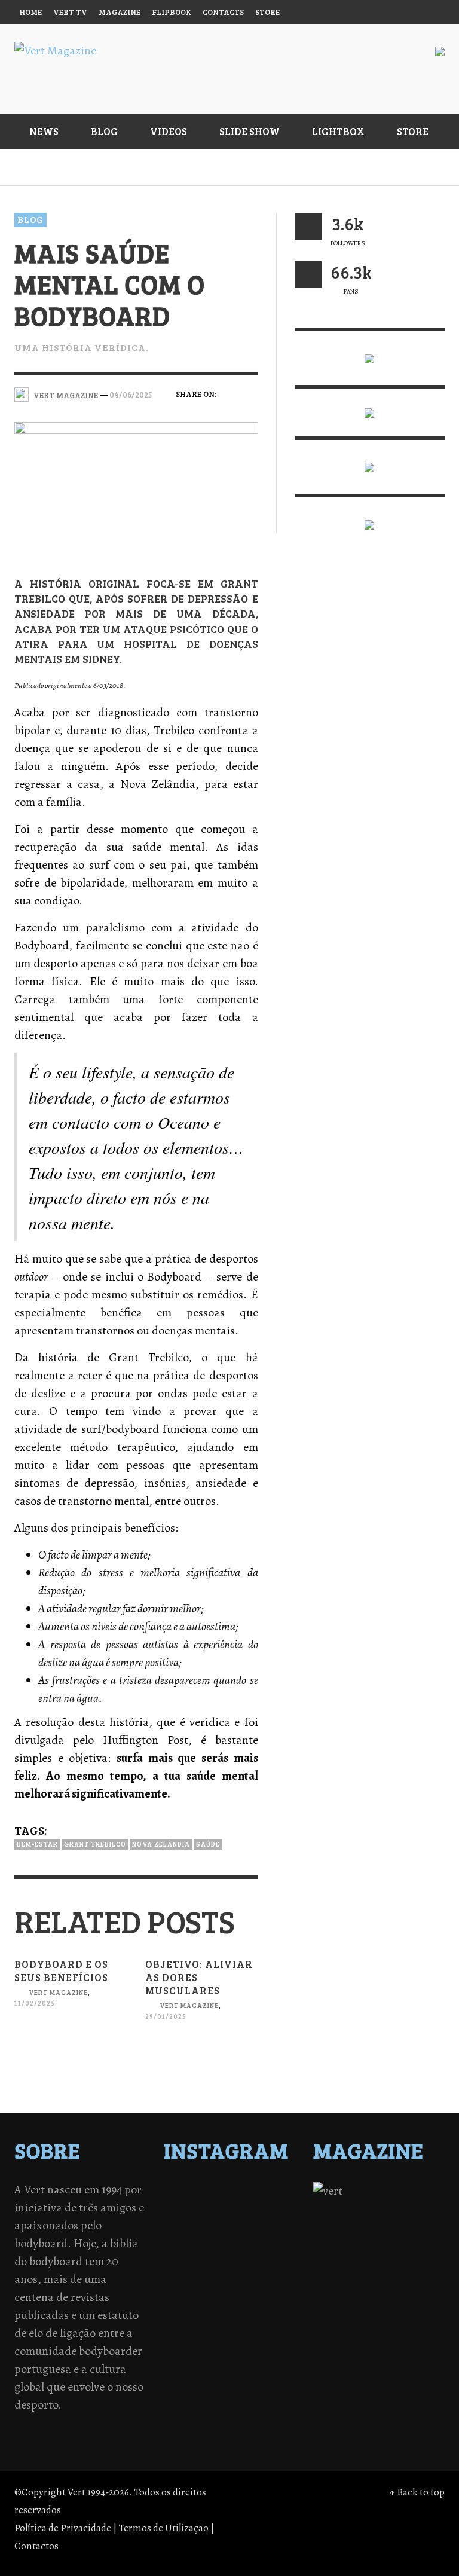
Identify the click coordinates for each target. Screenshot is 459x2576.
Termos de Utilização (164, 2528)
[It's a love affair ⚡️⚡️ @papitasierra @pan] (261, 2192)
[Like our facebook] (308, 275)
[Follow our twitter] (308, 226)
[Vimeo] (385, 12)
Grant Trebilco (95, 1844)
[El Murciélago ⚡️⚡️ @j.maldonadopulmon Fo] (198, 2254)
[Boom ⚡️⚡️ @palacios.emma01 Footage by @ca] (261, 2223)
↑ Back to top (417, 2492)
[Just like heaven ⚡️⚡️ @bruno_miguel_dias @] (198, 2300)
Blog (30, 219)
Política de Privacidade (63, 2528)
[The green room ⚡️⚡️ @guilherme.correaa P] (261, 2254)
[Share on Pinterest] (250, 412)
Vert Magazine (58, 1993)
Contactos (36, 2546)
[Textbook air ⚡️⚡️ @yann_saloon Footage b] (261, 2207)
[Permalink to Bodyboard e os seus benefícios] (71, 2047)
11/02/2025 (35, 2003)
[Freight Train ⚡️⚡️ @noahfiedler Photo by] (261, 2269)
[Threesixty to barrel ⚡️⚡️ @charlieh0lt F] (261, 2331)
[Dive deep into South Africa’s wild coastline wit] (261, 2316)
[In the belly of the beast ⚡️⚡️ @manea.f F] (198, 2269)
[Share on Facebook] (229, 393)
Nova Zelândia (161, 1844)
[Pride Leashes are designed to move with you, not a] (198, 2331)
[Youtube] (408, 12)
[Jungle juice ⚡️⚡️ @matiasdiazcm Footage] (261, 2300)
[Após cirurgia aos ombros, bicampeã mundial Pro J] (198, 2238)
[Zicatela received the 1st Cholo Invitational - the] (261, 2238)
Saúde (208, 1844)
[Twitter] (363, 12)
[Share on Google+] (229, 412)
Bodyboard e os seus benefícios (61, 1971)
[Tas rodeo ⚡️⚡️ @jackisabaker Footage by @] (198, 2316)
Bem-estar (37, 1844)
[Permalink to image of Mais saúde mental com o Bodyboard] (136, 489)
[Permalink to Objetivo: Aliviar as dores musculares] (202, 2060)
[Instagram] (339, 12)
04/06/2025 (131, 395)
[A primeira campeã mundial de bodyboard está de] (198, 2207)
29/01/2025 (166, 2016)
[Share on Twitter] (250, 393)
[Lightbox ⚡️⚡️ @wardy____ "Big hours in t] (261, 2285)
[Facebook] (317, 12)
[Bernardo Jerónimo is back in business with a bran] (198, 2223)
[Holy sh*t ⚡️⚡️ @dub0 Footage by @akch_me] (198, 2192)
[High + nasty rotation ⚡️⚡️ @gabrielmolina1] (198, 2285)
